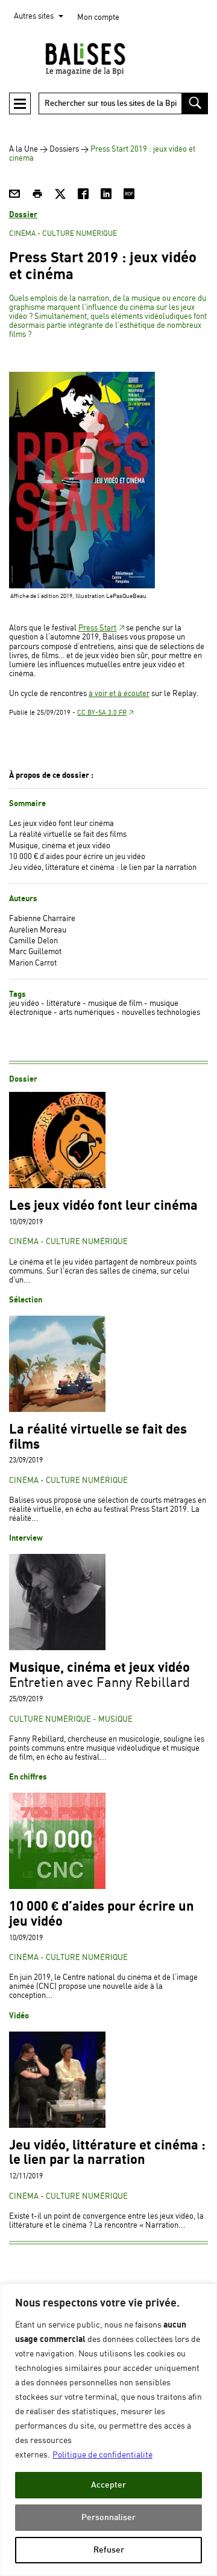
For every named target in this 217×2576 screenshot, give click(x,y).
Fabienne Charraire (42, 919)
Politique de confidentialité (102, 2455)
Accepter (108, 2485)
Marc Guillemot (35, 952)
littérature (64, 1004)
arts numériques (87, 1013)
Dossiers (64, 149)
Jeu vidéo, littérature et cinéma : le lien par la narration (103, 868)
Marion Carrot (33, 963)
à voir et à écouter (119, 694)
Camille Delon (33, 941)
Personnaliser (108, 2517)
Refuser (109, 2550)
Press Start (97, 628)
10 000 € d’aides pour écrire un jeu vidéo (77, 857)
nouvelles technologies (161, 1013)
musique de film (115, 1004)
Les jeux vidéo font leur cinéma (61, 824)
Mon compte (98, 18)
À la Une (24, 149)
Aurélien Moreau (38, 930)
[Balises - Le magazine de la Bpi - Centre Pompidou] (108, 59)
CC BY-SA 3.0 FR (102, 713)
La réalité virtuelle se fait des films (68, 835)
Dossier (23, 215)
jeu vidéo (24, 1004)
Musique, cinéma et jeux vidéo (60, 846)
